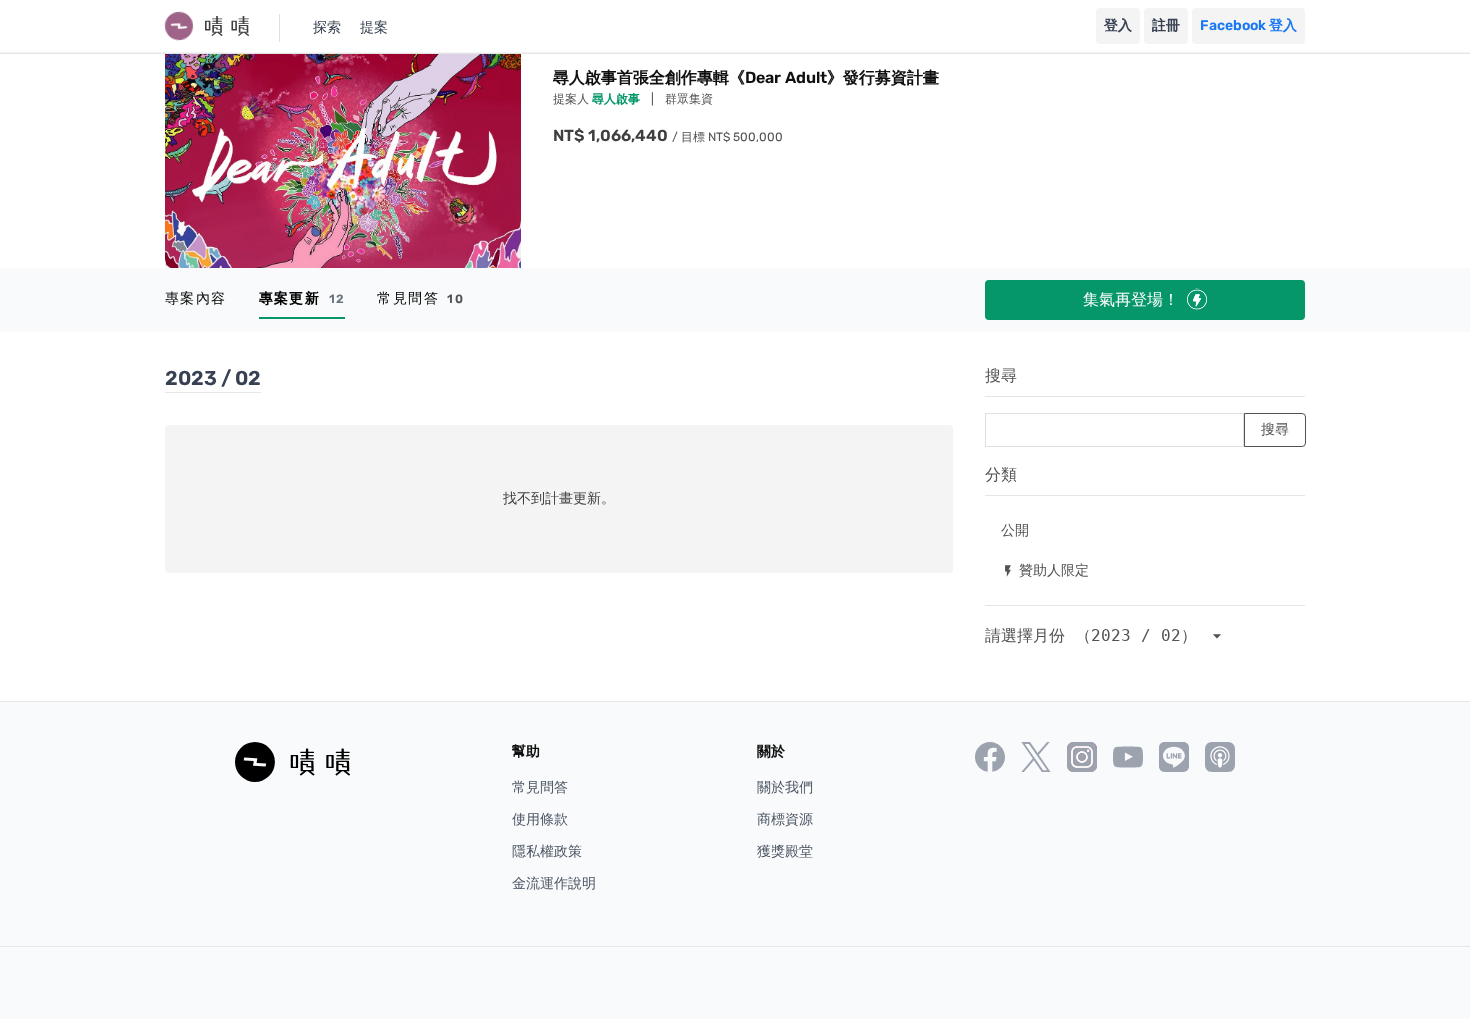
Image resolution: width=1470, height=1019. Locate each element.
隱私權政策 (547, 851)
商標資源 (785, 819)
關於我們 (785, 787)
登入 (1118, 25)
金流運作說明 (554, 883)
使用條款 (540, 819)
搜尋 (1001, 375)
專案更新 (302, 298)
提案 (374, 27)
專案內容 (196, 298)
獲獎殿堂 (785, 851)
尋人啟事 (617, 99)
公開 (1015, 529)
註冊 (1166, 25)
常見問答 (420, 298)
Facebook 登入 (1248, 25)
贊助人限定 (1045, 569)
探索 (327, 27)
